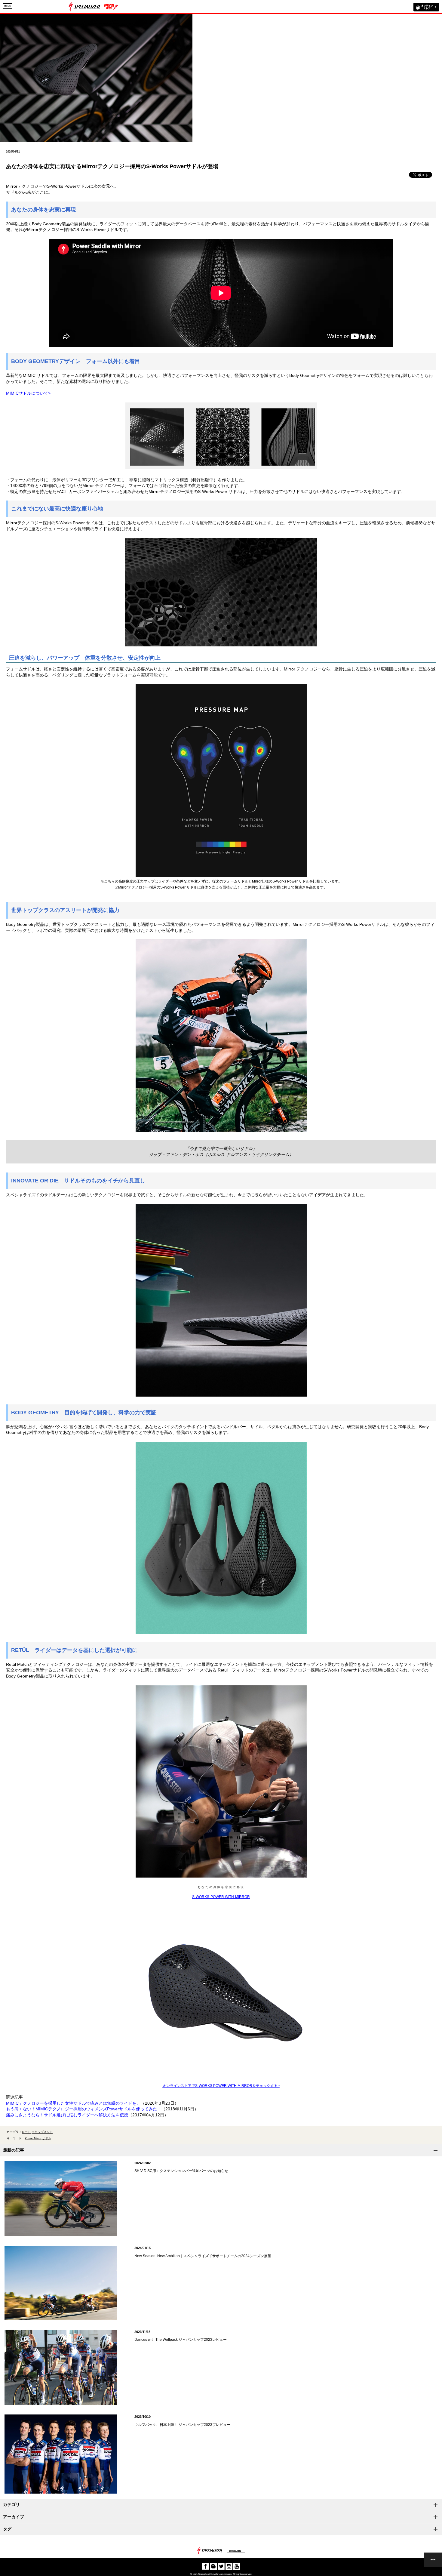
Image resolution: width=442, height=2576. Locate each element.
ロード (26, 2132)
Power (29, 2138)
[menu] (433, 2560)
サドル (47, 2138)
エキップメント (42, 2132)
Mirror (38, 2138)
